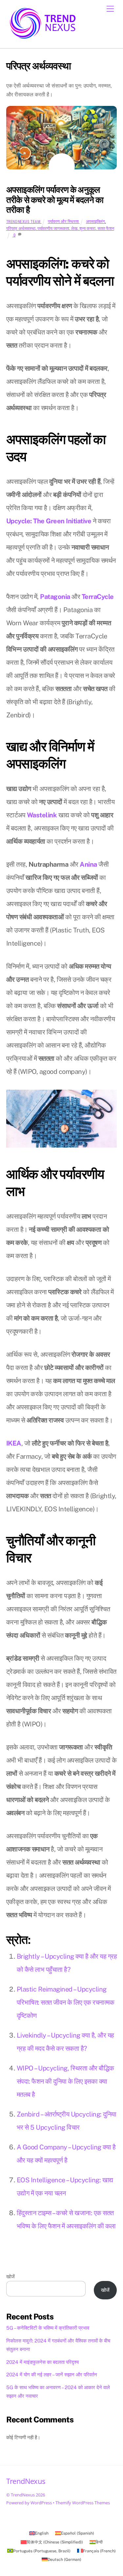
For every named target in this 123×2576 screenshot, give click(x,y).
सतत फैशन (106, 228)
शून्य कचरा (87, 228)
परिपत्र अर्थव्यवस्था (21, 228)
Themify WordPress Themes (83, 2503)
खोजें (10, 2277)
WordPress (41, 2503)
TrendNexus (23, 2495)
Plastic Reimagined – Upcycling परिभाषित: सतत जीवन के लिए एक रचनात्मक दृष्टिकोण (66, 2002)
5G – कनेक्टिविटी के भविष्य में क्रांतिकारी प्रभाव (48, 2328)
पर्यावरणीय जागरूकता (53, 228)
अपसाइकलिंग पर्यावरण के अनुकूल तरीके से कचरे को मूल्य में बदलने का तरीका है (55, 200)
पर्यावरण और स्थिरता (63, 222)
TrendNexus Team (23, 222)
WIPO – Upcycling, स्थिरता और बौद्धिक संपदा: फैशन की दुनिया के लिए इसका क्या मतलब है (65, 2081)
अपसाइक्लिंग (95, 222)
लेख (74, 228)
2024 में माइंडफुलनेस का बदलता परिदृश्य (42, 2362)
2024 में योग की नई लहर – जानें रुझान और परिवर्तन (52, 2375)
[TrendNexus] (42, 41)
